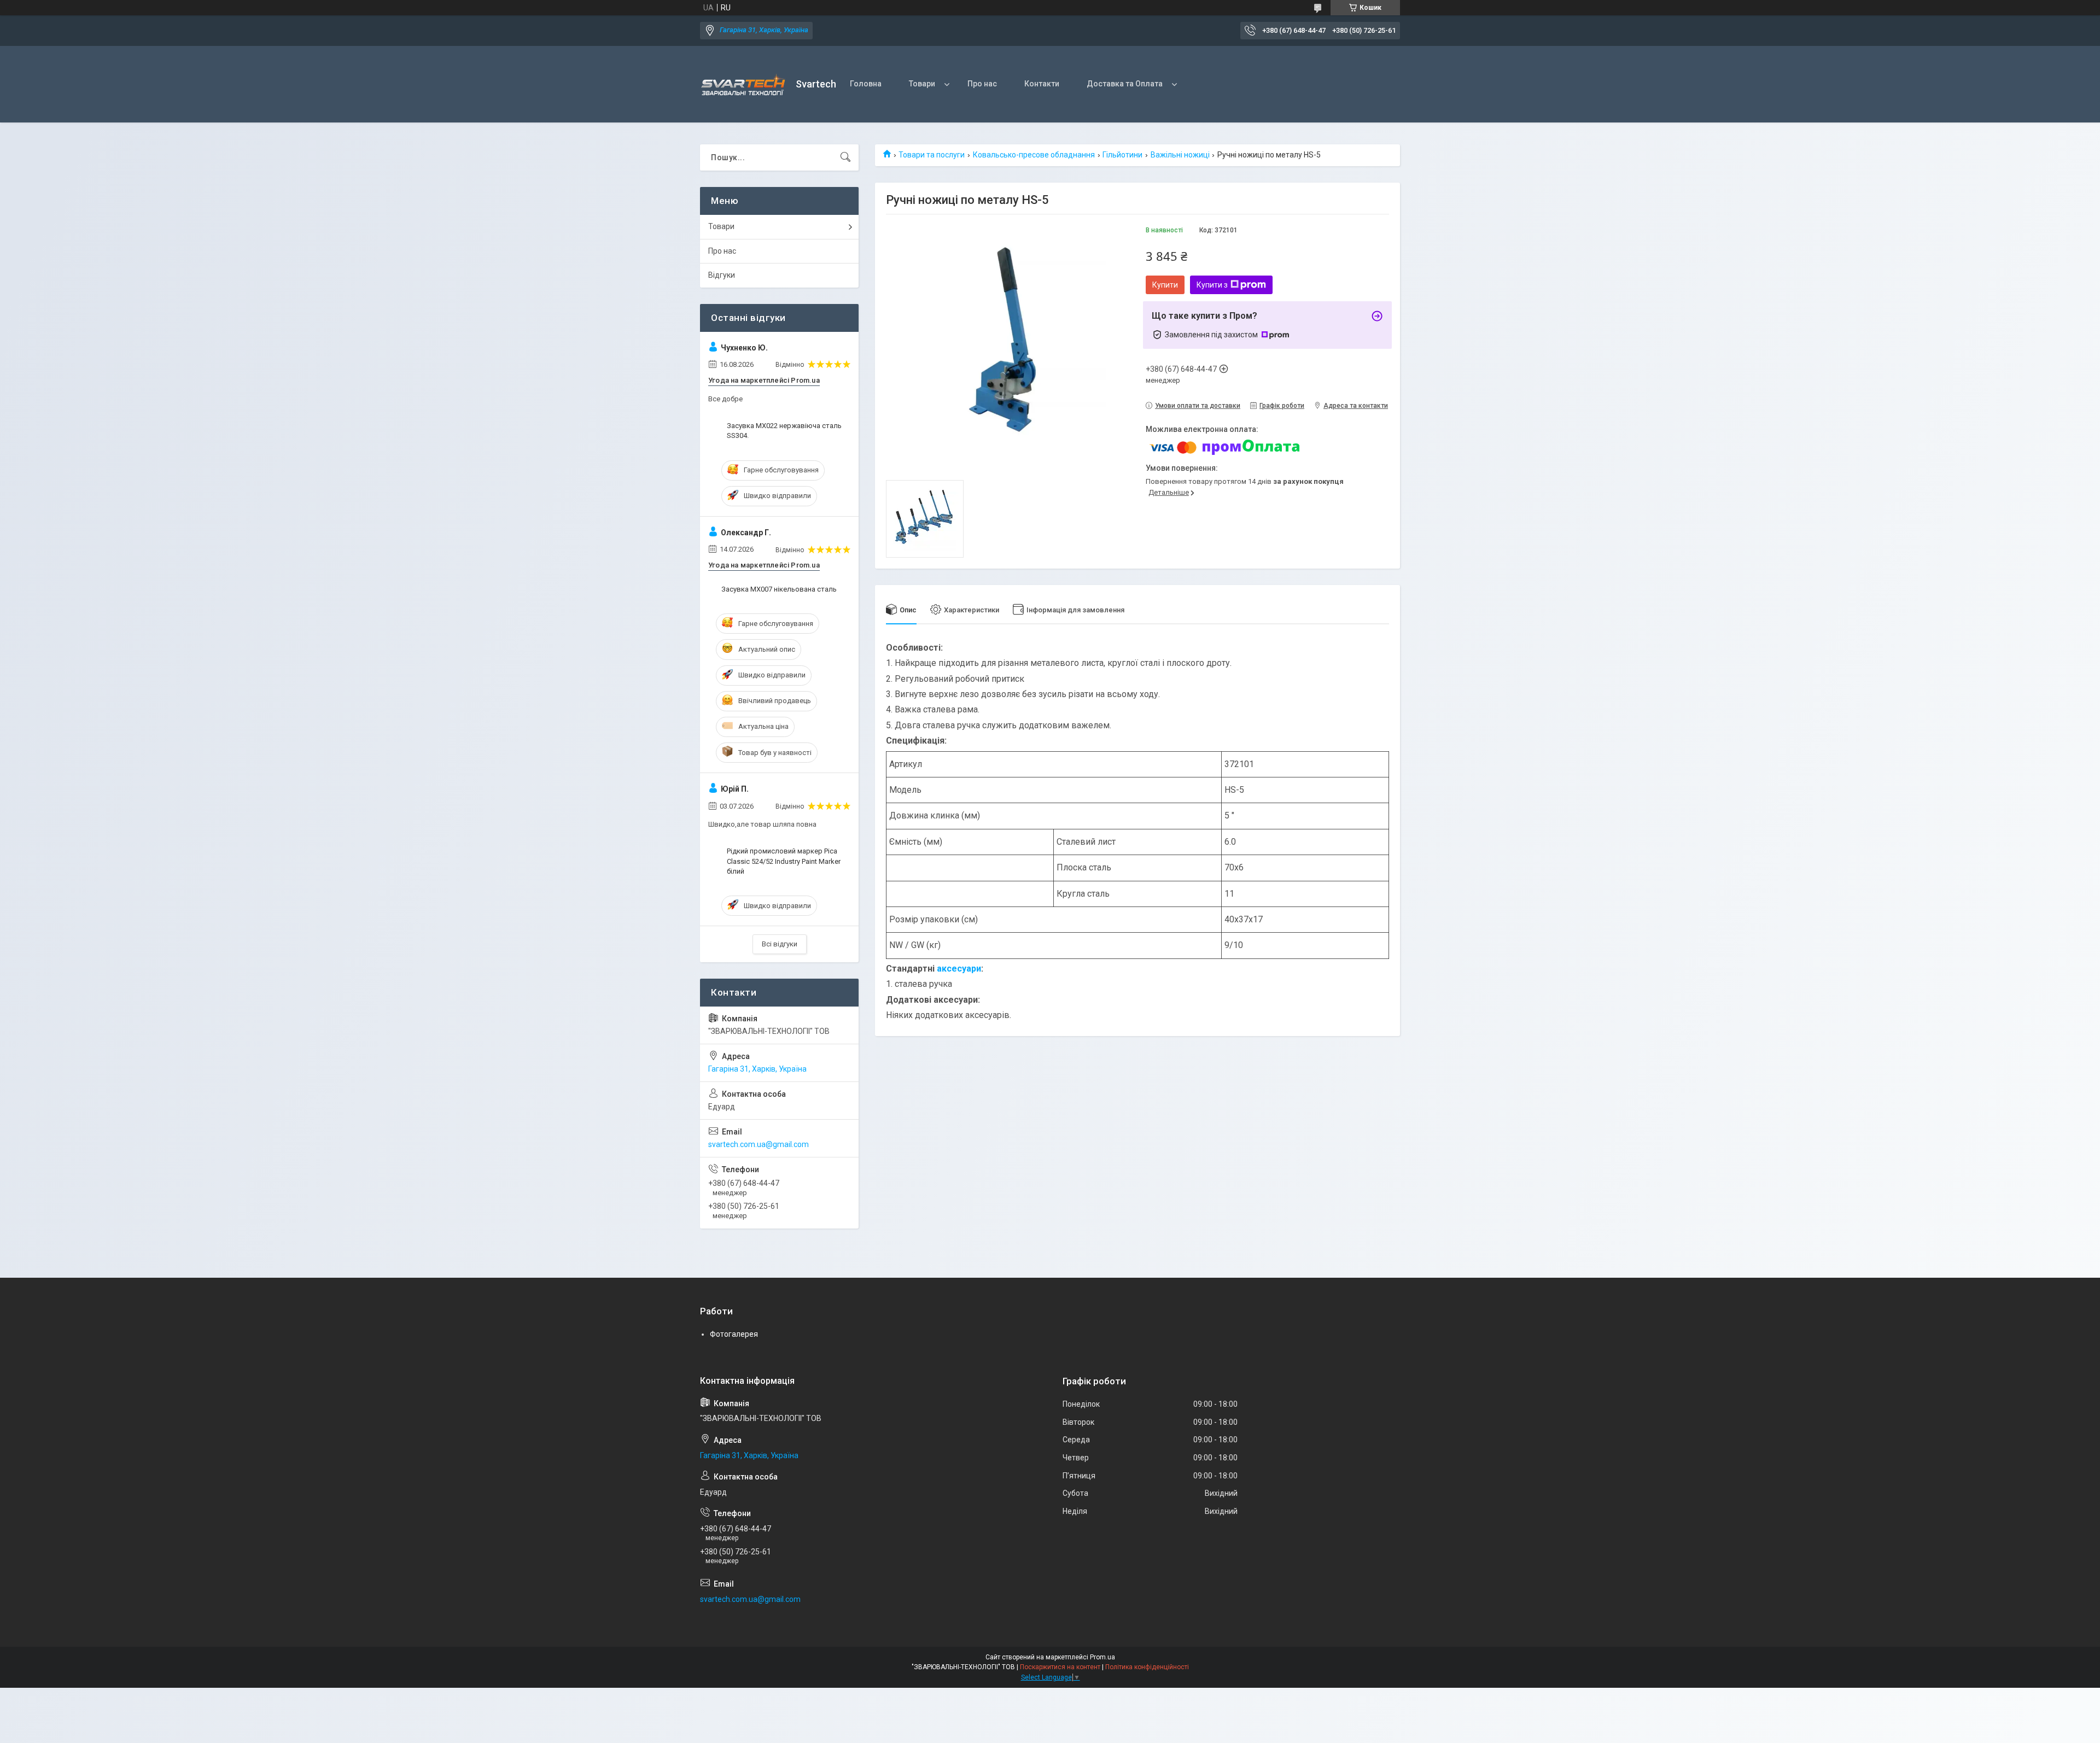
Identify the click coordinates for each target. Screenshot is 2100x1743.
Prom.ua (1102, 1657)
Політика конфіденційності (1147, 1667)
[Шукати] (845, 157)
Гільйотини (1122, 155)
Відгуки (722, 275)
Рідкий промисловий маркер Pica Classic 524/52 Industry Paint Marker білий (784, 861)
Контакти (1042, 84)
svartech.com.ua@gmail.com (759, 1144)
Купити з (1212, 285)
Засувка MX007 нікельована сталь (779, 589)
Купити (1165, 285)
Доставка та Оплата (1125, 84)
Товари (922, 84)
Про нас (982, 84)
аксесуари (959, 969)
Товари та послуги (932, 155)
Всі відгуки (780, 944)
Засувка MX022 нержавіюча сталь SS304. (784, 431)
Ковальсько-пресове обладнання (1034, 155)
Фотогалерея (734, 1334)
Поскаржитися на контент (1060, 1667)
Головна (866, 84)
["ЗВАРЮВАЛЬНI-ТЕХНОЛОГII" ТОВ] (744, 84)
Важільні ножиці (1180, 155)
